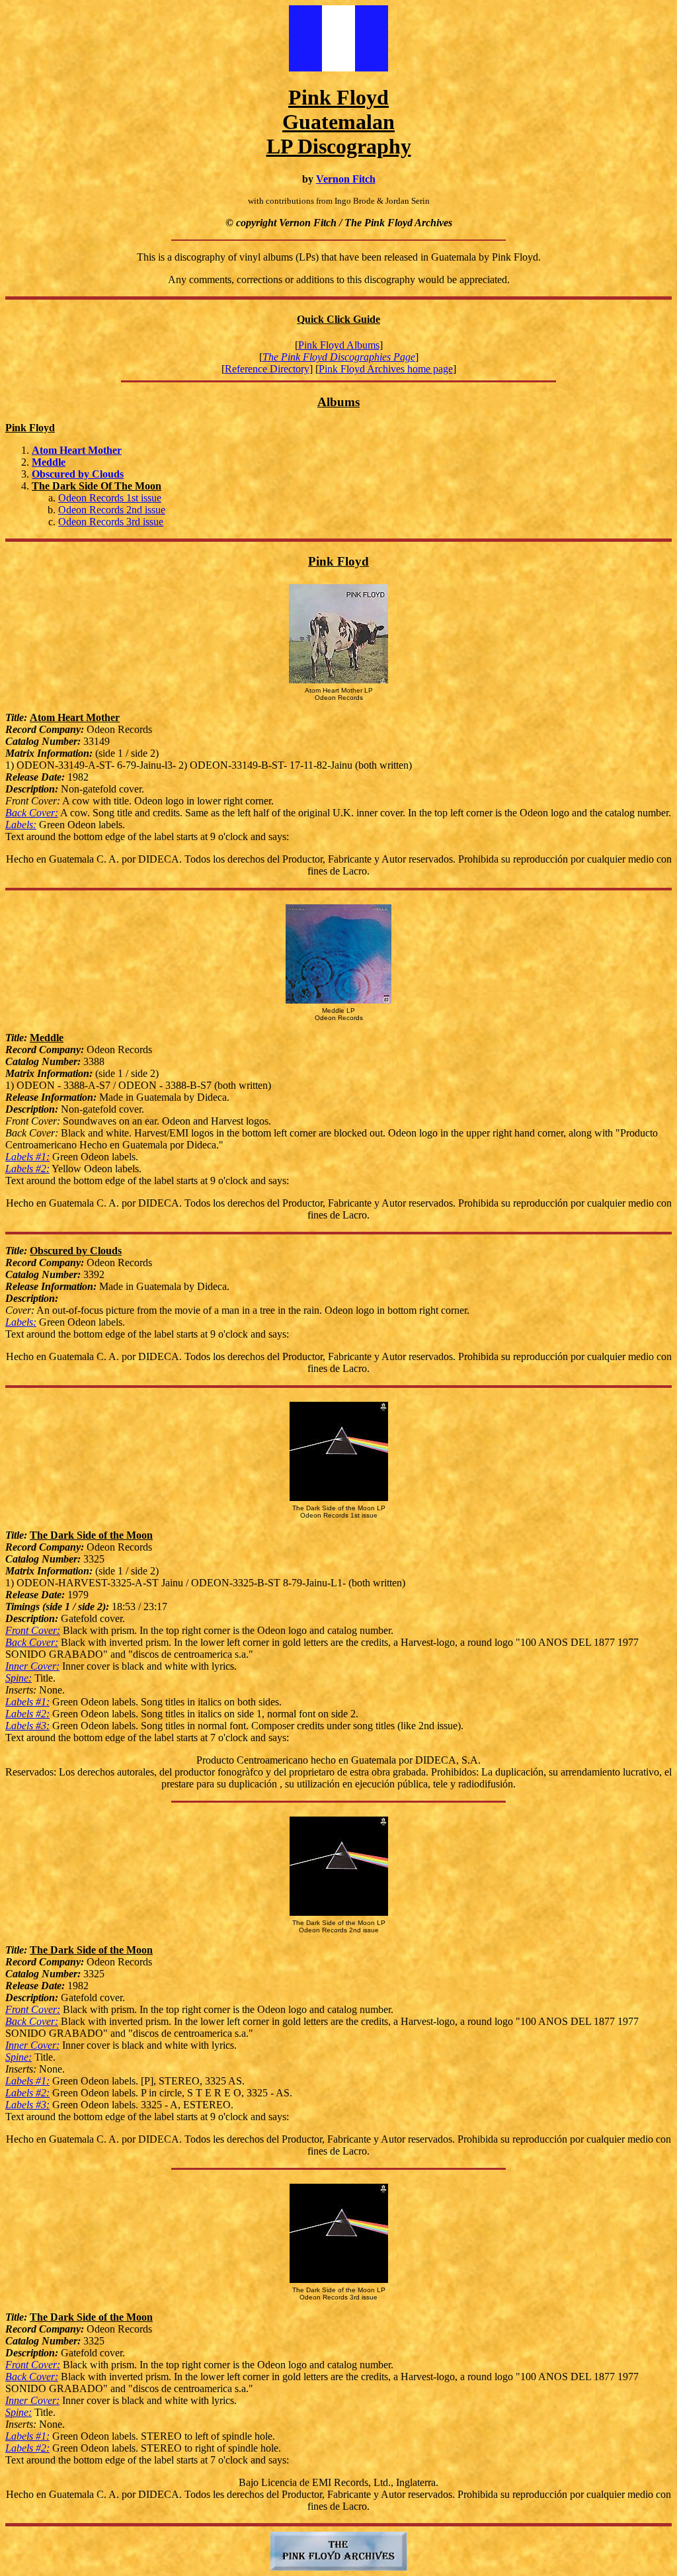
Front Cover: (33, 1630)
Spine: (19, 1678)
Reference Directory (267, 369)
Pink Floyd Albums (339, 345)
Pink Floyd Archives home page (386, 369)
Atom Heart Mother (77, 450)
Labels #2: (27, 1169)
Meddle (49, 462)
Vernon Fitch (346, 179)
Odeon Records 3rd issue (111, 522)
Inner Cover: (32, 1666)
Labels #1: (27, 1157)
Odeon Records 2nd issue (112, 510)
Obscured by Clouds (78, 474)
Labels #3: (27, 1726)
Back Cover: (32, 813)
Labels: (21, 825)
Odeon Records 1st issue (110, 498)
